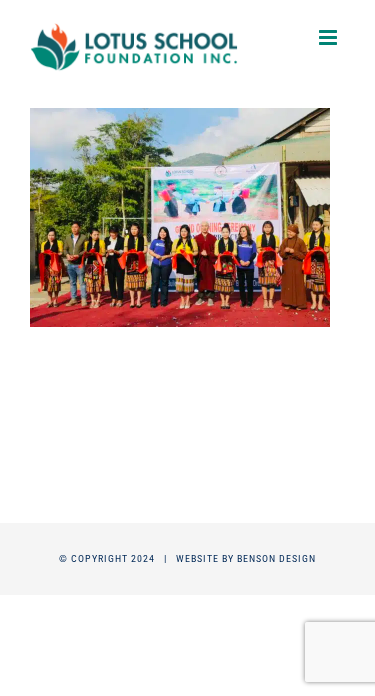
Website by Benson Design (246, 558)
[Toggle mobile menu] (329, 37)
